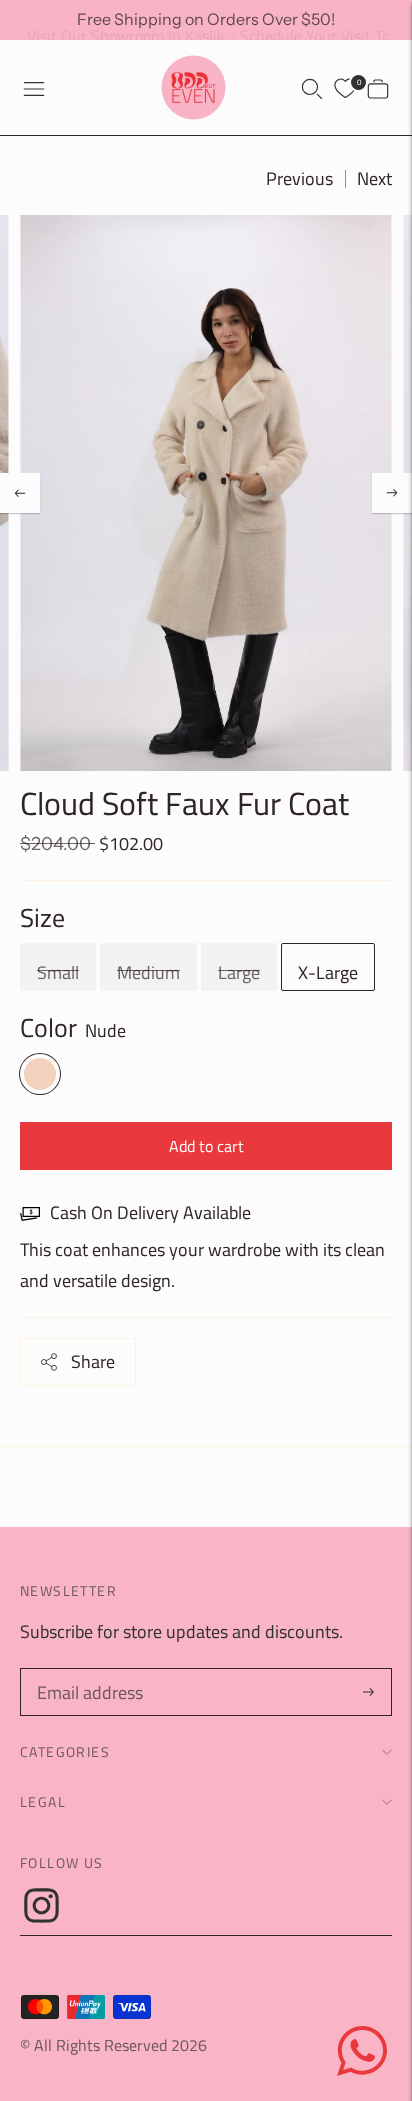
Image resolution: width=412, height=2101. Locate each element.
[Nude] (40, 1074)
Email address (87, 1672)
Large (239, 972)
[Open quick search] (312, 88)
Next (374, 178)
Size (42, 918)
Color (48, 1028)
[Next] (392, 493)
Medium (148, 972)
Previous (299, 178)
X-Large (328, 972)
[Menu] (34, 88)
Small (58, 972)
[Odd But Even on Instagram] (41, 1916)
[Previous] (20, 493)
